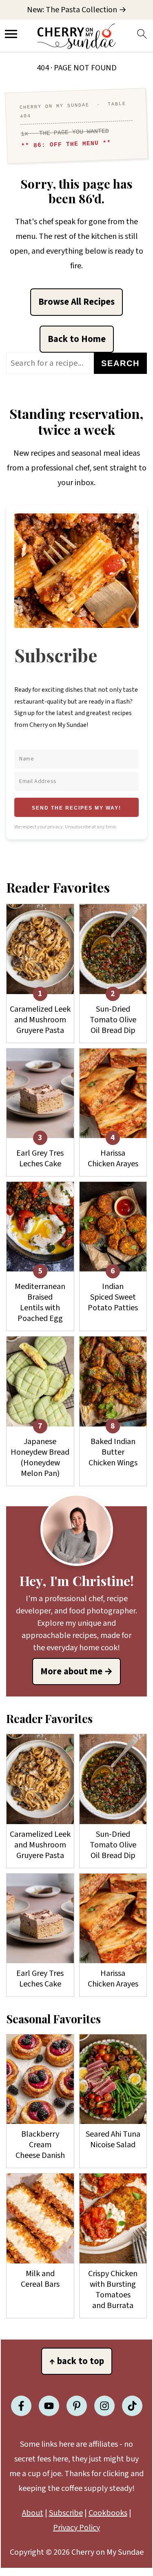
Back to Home (77, 339)
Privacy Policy (76, 2528)
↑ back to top (77, 2361)
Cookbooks (108, 2513)
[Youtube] (49, 2406)
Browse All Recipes (76, 302)
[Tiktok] (132, 2406)
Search (120, 363)
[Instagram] (104, 2406)
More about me (71, 1672)
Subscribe (66, 2513)
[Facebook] (21, 2406)
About (33, 2513)
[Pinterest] (77, 2406)
